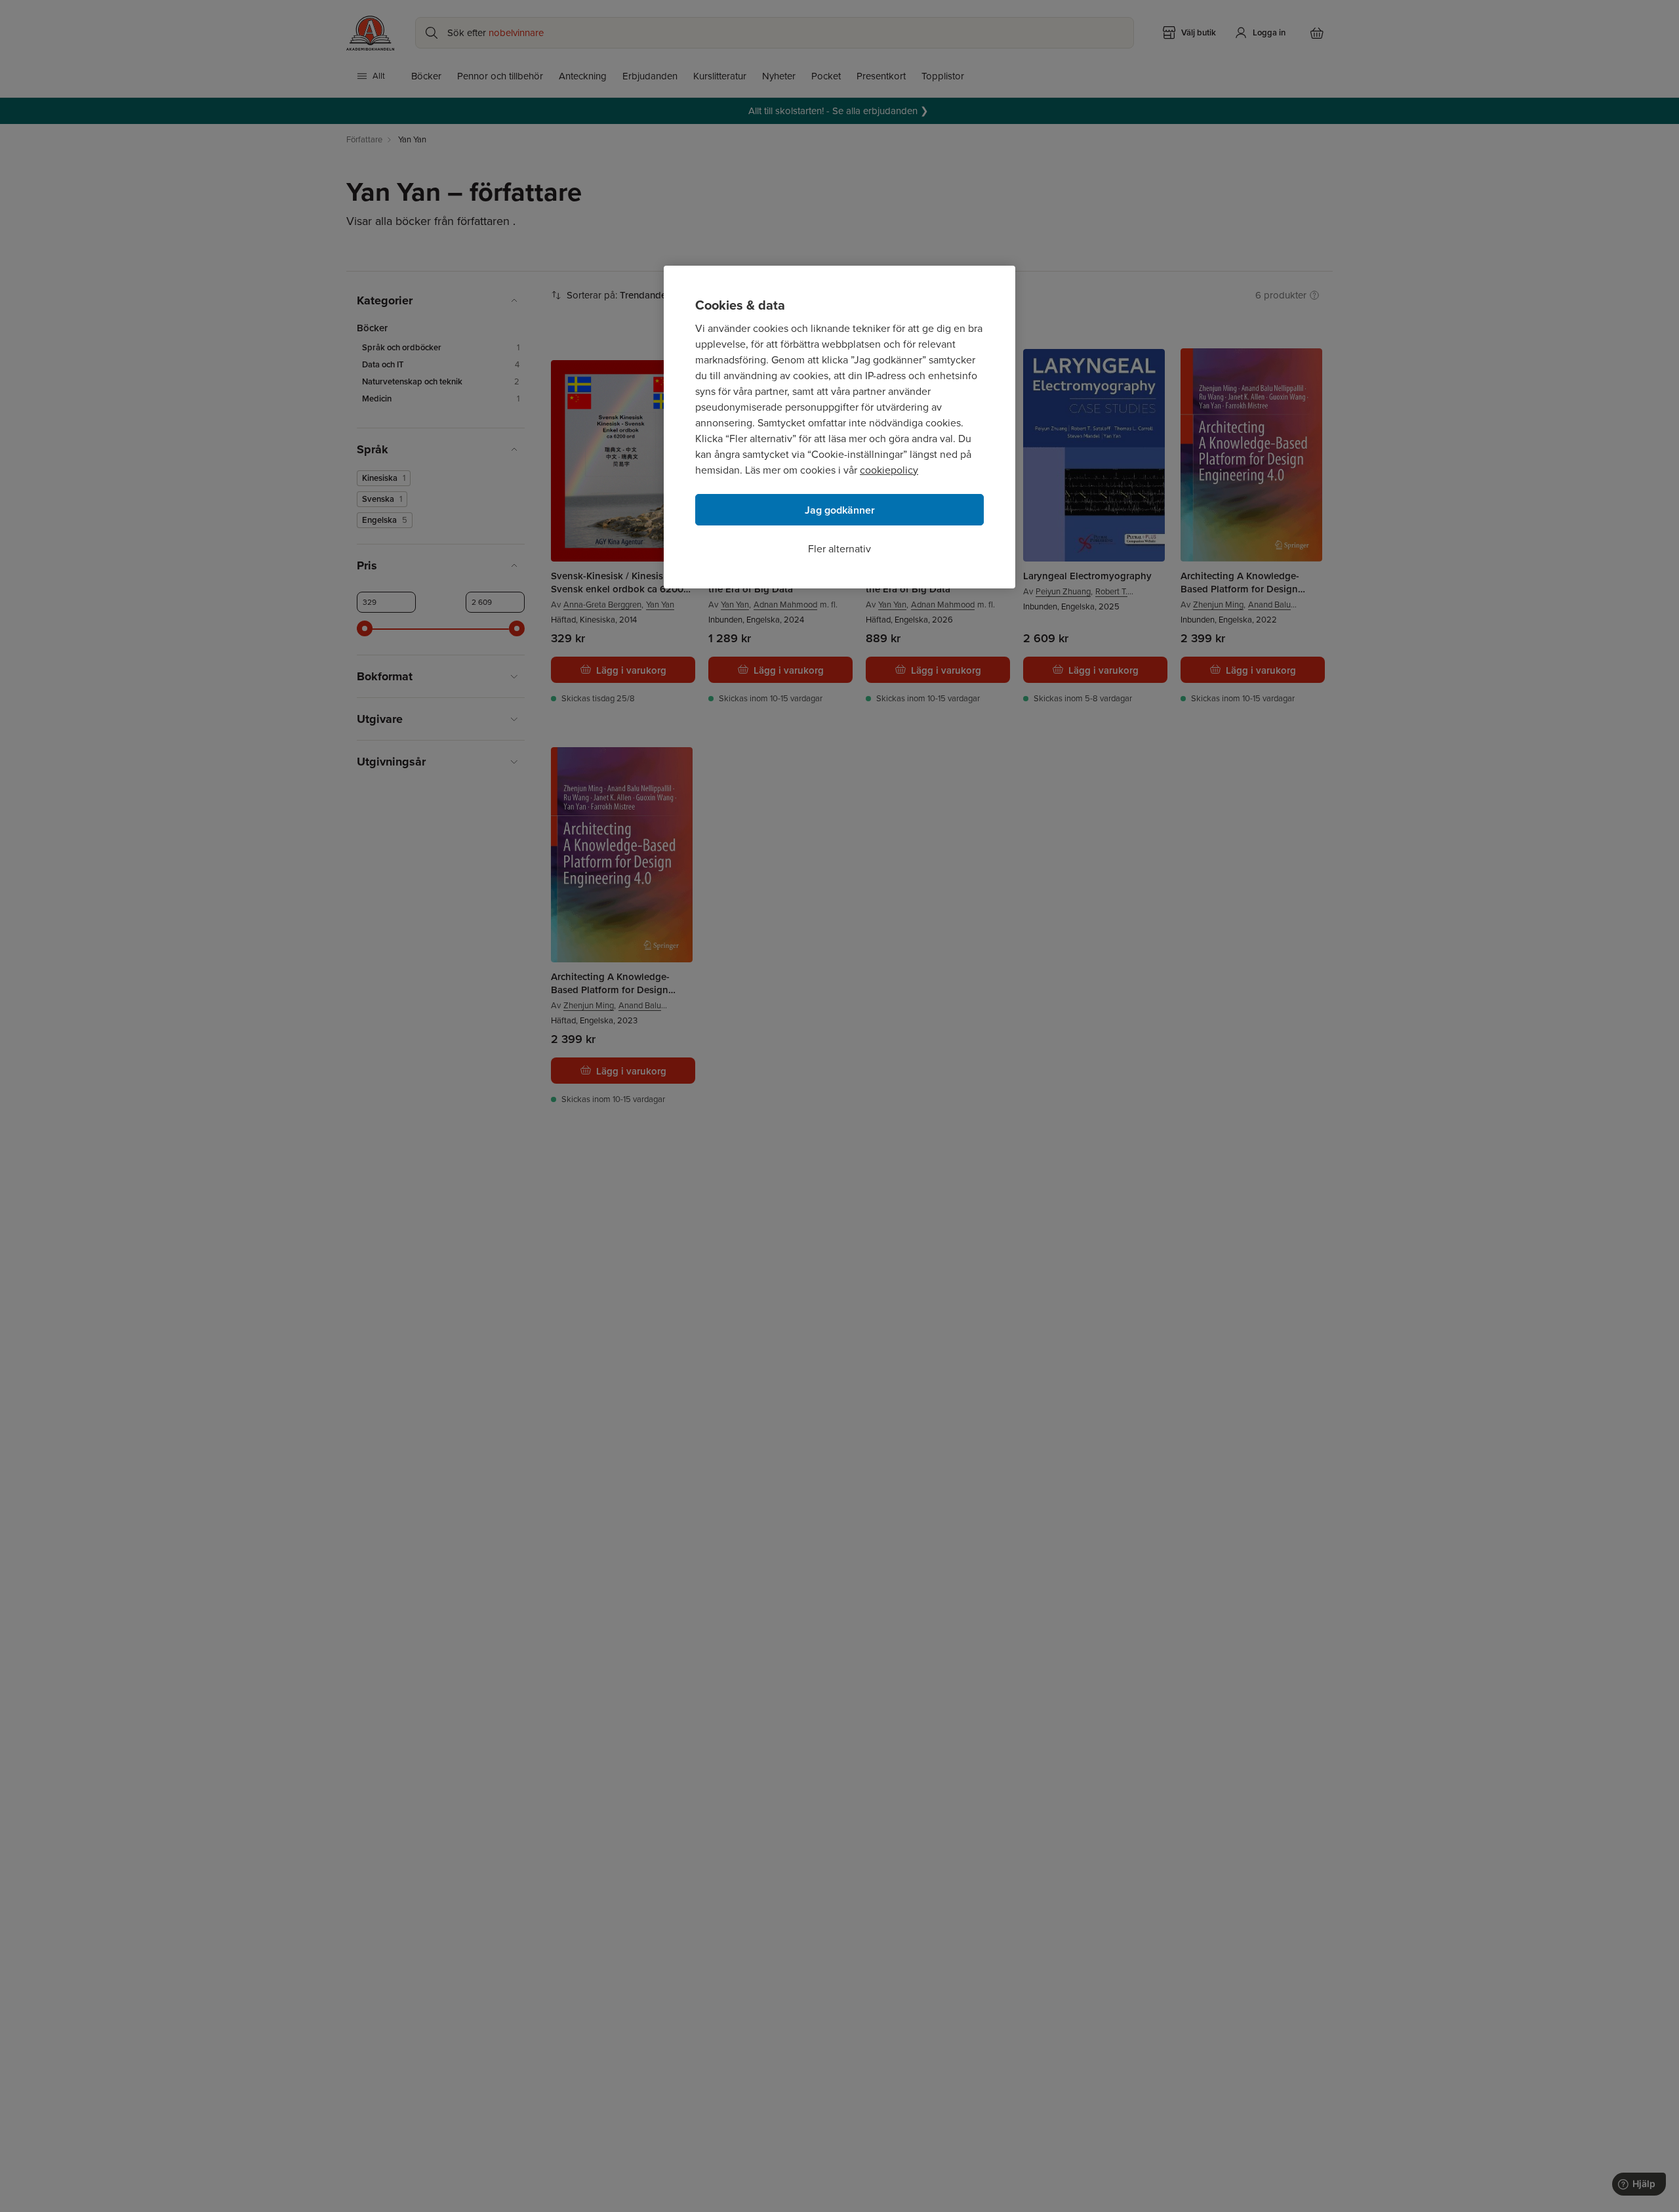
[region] (839, 427)
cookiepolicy (889, 470)
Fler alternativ (839, 549)
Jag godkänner (840, 510)
